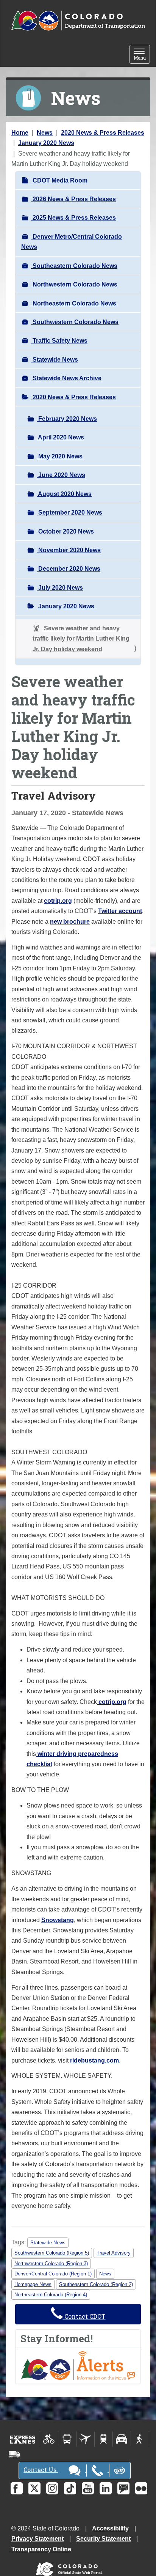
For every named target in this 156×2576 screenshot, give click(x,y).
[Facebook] (17, 2488)
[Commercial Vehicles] (14, 2454)
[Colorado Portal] (70, 2567)
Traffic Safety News (59, 341)
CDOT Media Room (59, 180)
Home (20, 133)
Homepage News (33, 2284)
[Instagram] (52, 2488)
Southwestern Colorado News (75, 322)
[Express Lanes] (23, 2439)
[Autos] (122, 2439)
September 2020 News (69, 513)
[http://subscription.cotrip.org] (78, 2365)
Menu (142, 55)
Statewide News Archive (66, 378)
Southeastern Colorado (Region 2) (96, 2284)
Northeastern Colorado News (74, 303)
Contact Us (41, 2470)
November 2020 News (69, 550)
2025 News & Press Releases (73, 218)
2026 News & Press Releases (73, 199)
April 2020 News (60, 437)
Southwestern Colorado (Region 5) (52, 2253)
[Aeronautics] (85, 2439)
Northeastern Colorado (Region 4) (51, 2295)
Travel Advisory (114, 2253)
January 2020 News (46, 143)
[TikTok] (70, 2488)
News (45, 133)
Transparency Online (41, 2549)
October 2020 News (65, 531)
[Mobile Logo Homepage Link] (78, 21)
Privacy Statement (37, 2539)
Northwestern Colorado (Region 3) (51, 2263)
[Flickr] (141, 2488)
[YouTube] (88, 2488)
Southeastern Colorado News (74, 266)
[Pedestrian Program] (140, 2439)
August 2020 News (64, 494)
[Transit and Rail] (67, 2439)
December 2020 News (69, 569)
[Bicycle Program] (49, 2439)
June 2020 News (61, 475)
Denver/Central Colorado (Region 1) (53, 2274)
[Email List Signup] (123, 2488)
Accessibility (110, 2528)
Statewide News (55, 360)
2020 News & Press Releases (103, 133)
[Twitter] (34, 2488)
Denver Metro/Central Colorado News (72, 242)
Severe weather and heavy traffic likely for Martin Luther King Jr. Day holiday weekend (81, 639)
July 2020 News (60, 588)
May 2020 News (60, 456)
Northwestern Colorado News (74, 284)
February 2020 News (67, 419)
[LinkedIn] (106, 2488)
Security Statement (103, 2539)
